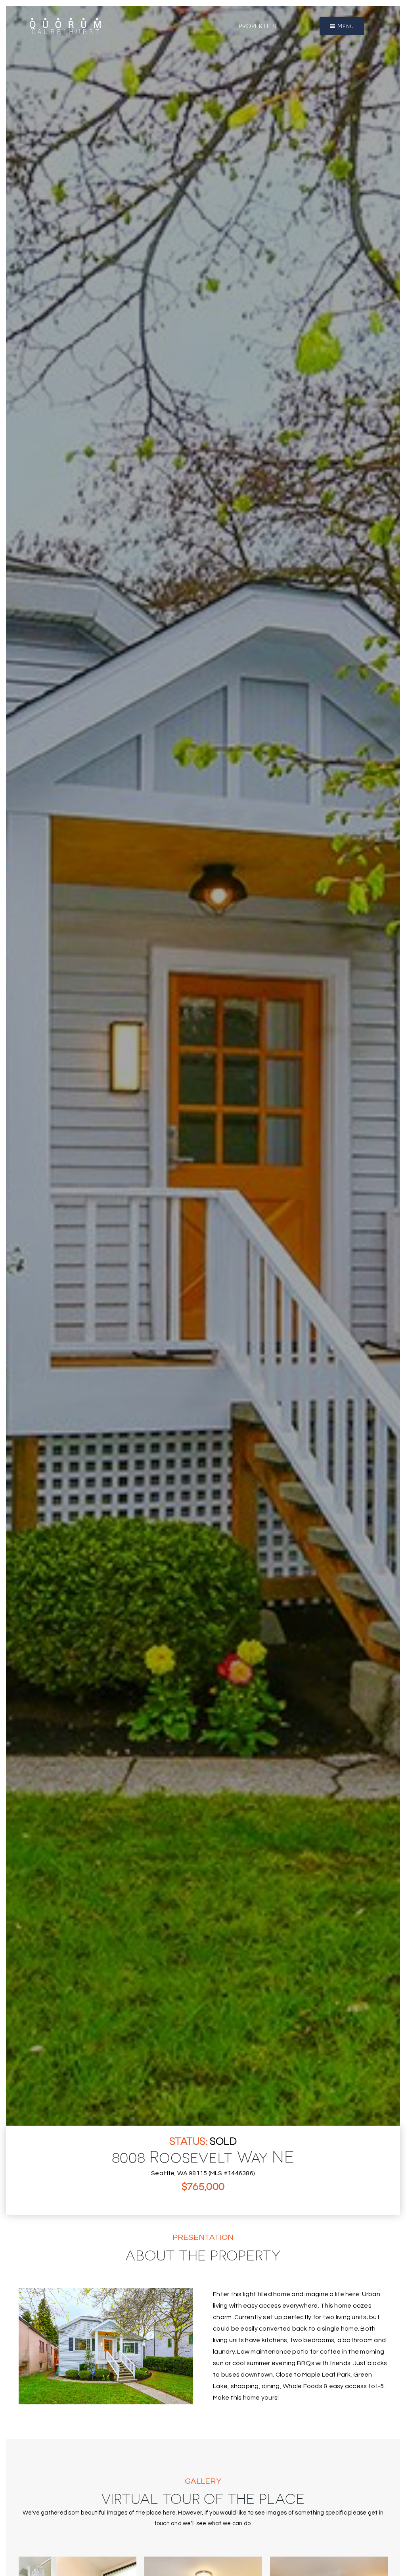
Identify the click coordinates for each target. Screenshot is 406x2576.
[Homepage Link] (65, 25)
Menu (345, 26)
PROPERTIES (258, 26)
